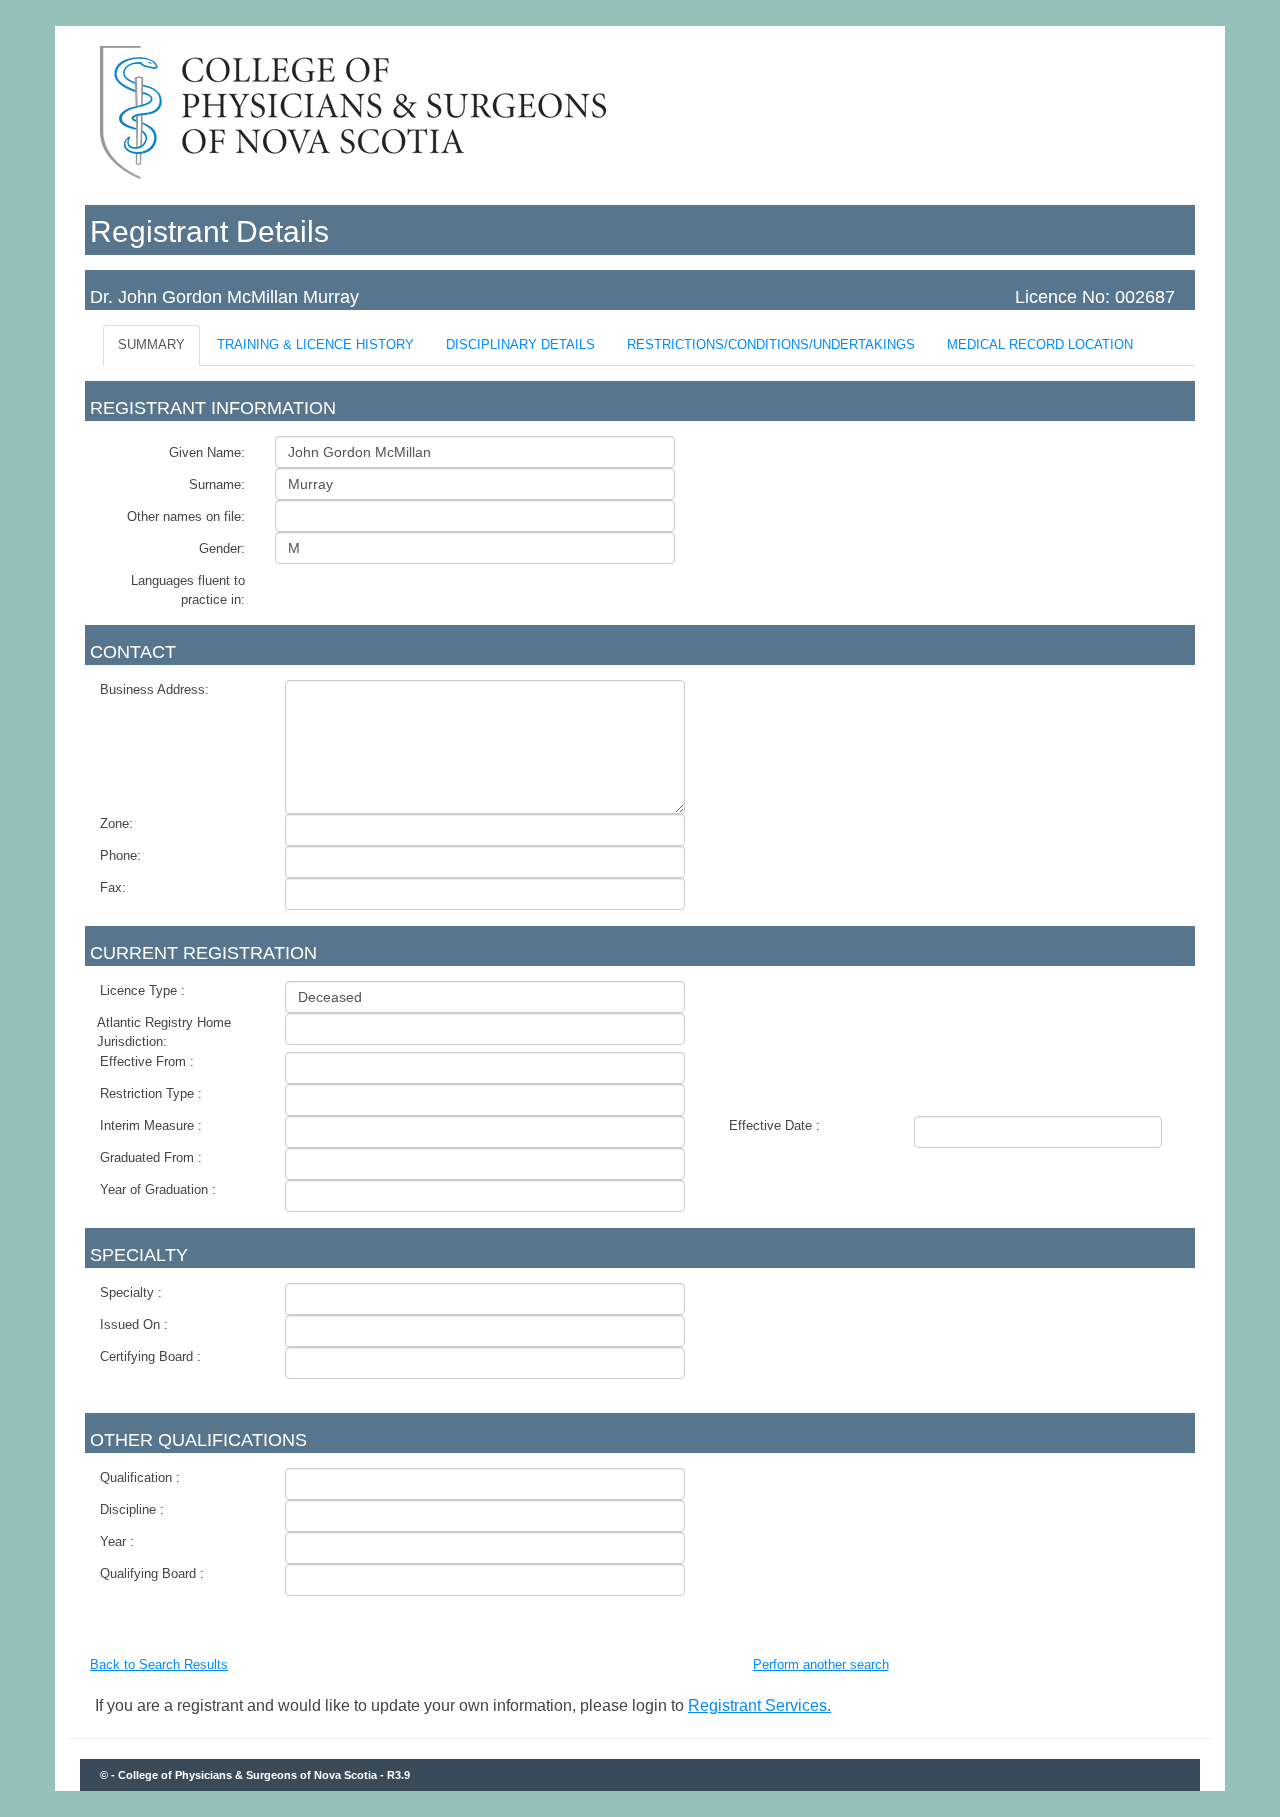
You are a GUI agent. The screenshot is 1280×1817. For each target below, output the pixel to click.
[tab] (152, 345)
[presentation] (151, 345)
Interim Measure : (151, 1125)
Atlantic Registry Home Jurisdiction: (164, 1032)
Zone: (116, 823)
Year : (117, 1541)
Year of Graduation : (158, 1189)
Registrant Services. (759, 1705)
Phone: (120, 855)
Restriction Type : (151, 1093)
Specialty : (131, 1292)
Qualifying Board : (152, 1573)
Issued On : (134, 1324)
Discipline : (132, 1509)
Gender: (222, 548)
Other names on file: (186, 516)
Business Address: (154, 689)
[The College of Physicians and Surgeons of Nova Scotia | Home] (356, 180)
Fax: (113, 887)
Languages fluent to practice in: (188, 590)
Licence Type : (142, 990)
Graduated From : (151, 1157)
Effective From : (147, 1061)
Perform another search (821, 1664)
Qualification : (140, 1477)
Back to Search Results (159, 1664)
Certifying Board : (150, 1356)
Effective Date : (774, 1125)
